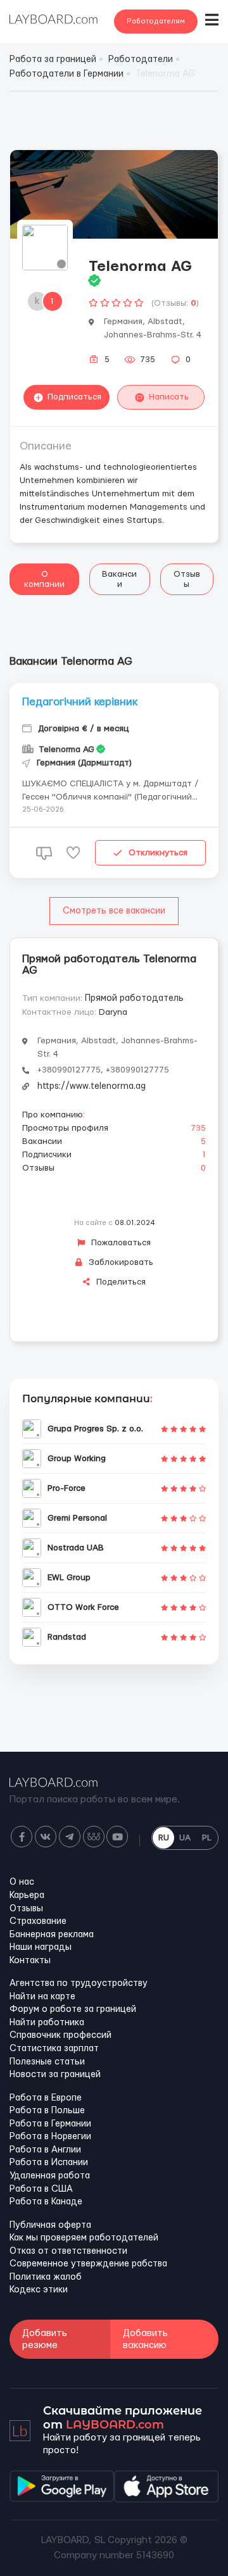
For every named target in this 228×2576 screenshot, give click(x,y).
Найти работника (47, 2023)
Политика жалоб (46, 2277)
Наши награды (41, 1947)
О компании (44, 579)
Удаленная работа (50, 2176)
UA (185, 1838)
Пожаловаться (120, 1243)
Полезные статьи (47, 2062)
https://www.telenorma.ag (92, 1086)
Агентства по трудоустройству (79, 1983)
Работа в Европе (46, 2098)
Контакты (30, 1961)
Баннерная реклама (52, 1935)
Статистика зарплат (54, 2049)
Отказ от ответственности (68, 2251)
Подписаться (74, 397)
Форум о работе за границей (73, 2009)
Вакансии (119, 579)
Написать (169, 397)
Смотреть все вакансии (114, 911)
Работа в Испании (49, 2163)
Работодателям (156, 21)
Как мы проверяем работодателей (84, 2238)
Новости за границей (55, 2075)
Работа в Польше (47, 2111)
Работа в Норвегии (50, 2137)
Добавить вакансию (145, 2339)
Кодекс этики (39, 2290)
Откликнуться (158, 853)
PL (207, 1838)
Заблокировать (120, 1262)
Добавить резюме (45, 2339)
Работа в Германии (50, 2124)
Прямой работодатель (134, 998)
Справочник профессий (60, 2035)
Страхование (38, 1921)
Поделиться (120, 1282)
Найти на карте (42, 1997)
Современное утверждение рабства (88, 2264)
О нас (22, 1882)
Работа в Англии (45, 2150)
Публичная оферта (50, 2225)
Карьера (27, 1895)
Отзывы (187, 579)
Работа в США (41, 2189)
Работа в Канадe (46, 2202)
